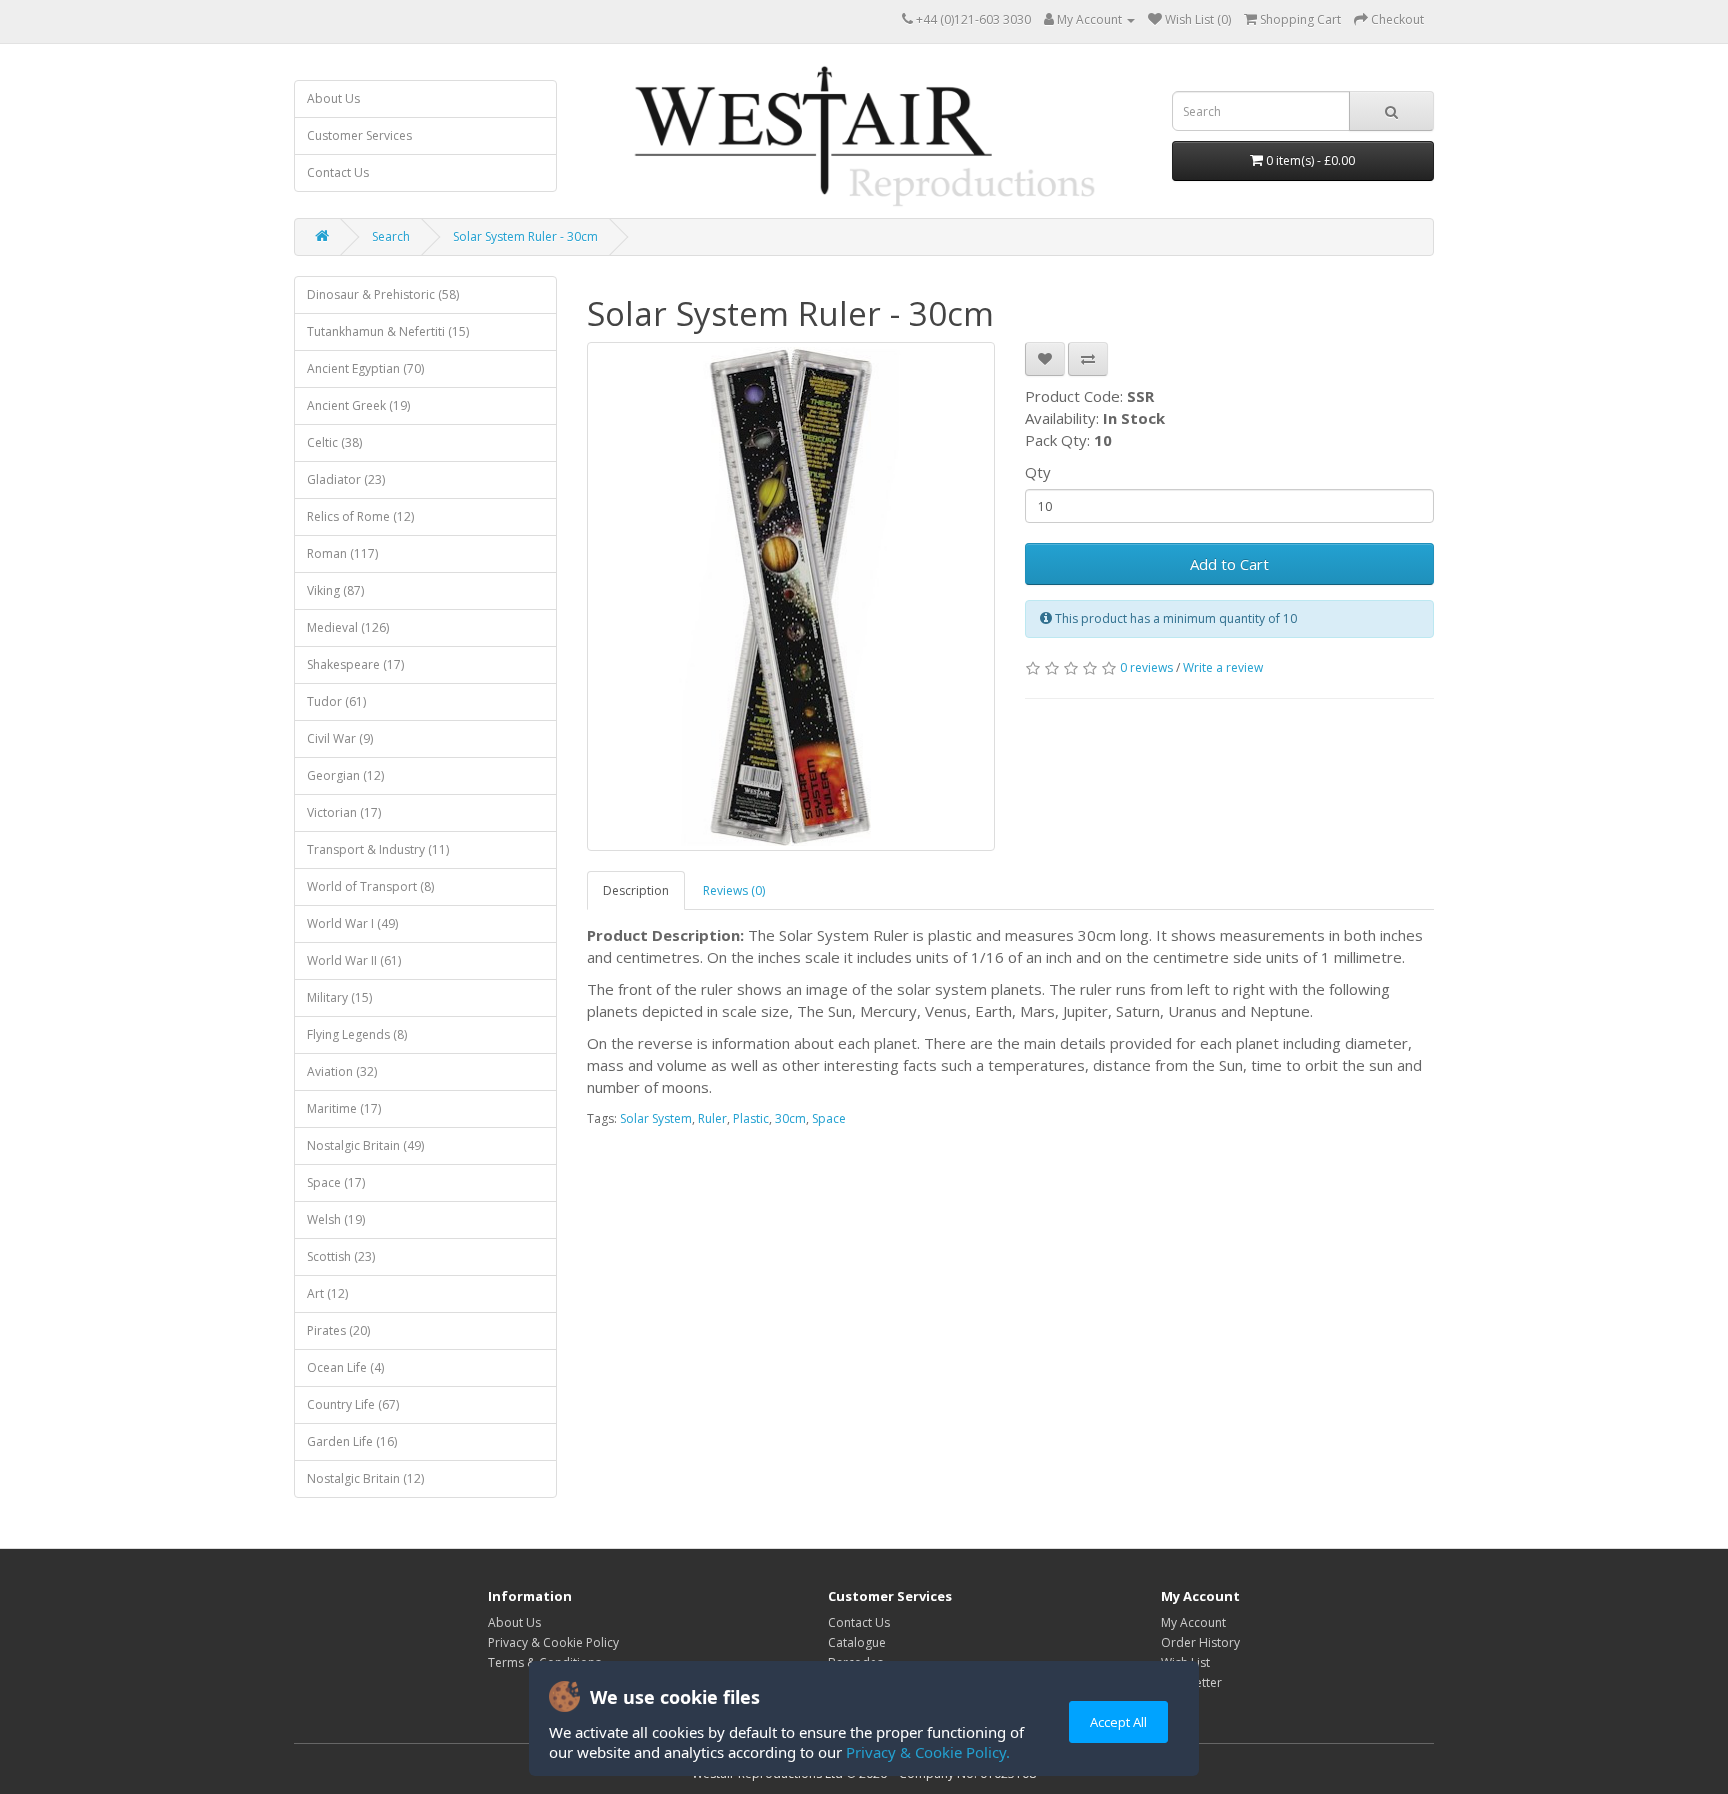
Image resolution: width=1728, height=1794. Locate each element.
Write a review (1223, 667)
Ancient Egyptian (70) (365, 368)
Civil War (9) (340, 738)
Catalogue (857, 1642)
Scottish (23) (341, 1256)
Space (829, 1118)
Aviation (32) (342, 1071)
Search (391, 236)
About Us (333, 98)
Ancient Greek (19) (358, 405)
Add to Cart (1229, 564)
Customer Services (359, 135)
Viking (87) (335, 590)
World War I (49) (352, 923)
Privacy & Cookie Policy (553, 1642)
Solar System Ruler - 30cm (525, 236)
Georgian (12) (345, 775)
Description (636, 890)
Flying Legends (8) (357, 1034)
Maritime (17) (344, 1108)
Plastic (751, 1118)
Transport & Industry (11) (378, 849)
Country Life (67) (353, 1404)
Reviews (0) (734, 890)
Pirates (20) (338, 1330)
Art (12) (327, 1293)
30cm (790, 1118)
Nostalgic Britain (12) (365, 1478)
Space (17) (336, 1182)
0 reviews (1146, 667)
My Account (1193, 1622)
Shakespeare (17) (355, 664)
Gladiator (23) (346, 479)
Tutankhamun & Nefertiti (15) (388, 331)
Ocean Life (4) (345, 1367)
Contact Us (338, 172)
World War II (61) (354, 960)
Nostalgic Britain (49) (365, 1145)
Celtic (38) (334, 442)
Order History (1200, 1642)
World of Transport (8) (370, 886)
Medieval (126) (348, 627)
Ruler (712, 1118)
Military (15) (339, 997)
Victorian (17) (344, 812)
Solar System (656, 1118)
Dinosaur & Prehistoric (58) (383, 294)
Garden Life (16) (352, 1441)
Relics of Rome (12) (360, 516)
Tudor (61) (336, 701)
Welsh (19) (336, 1219)
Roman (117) (342, 553)
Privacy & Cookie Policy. (928, 1752)
